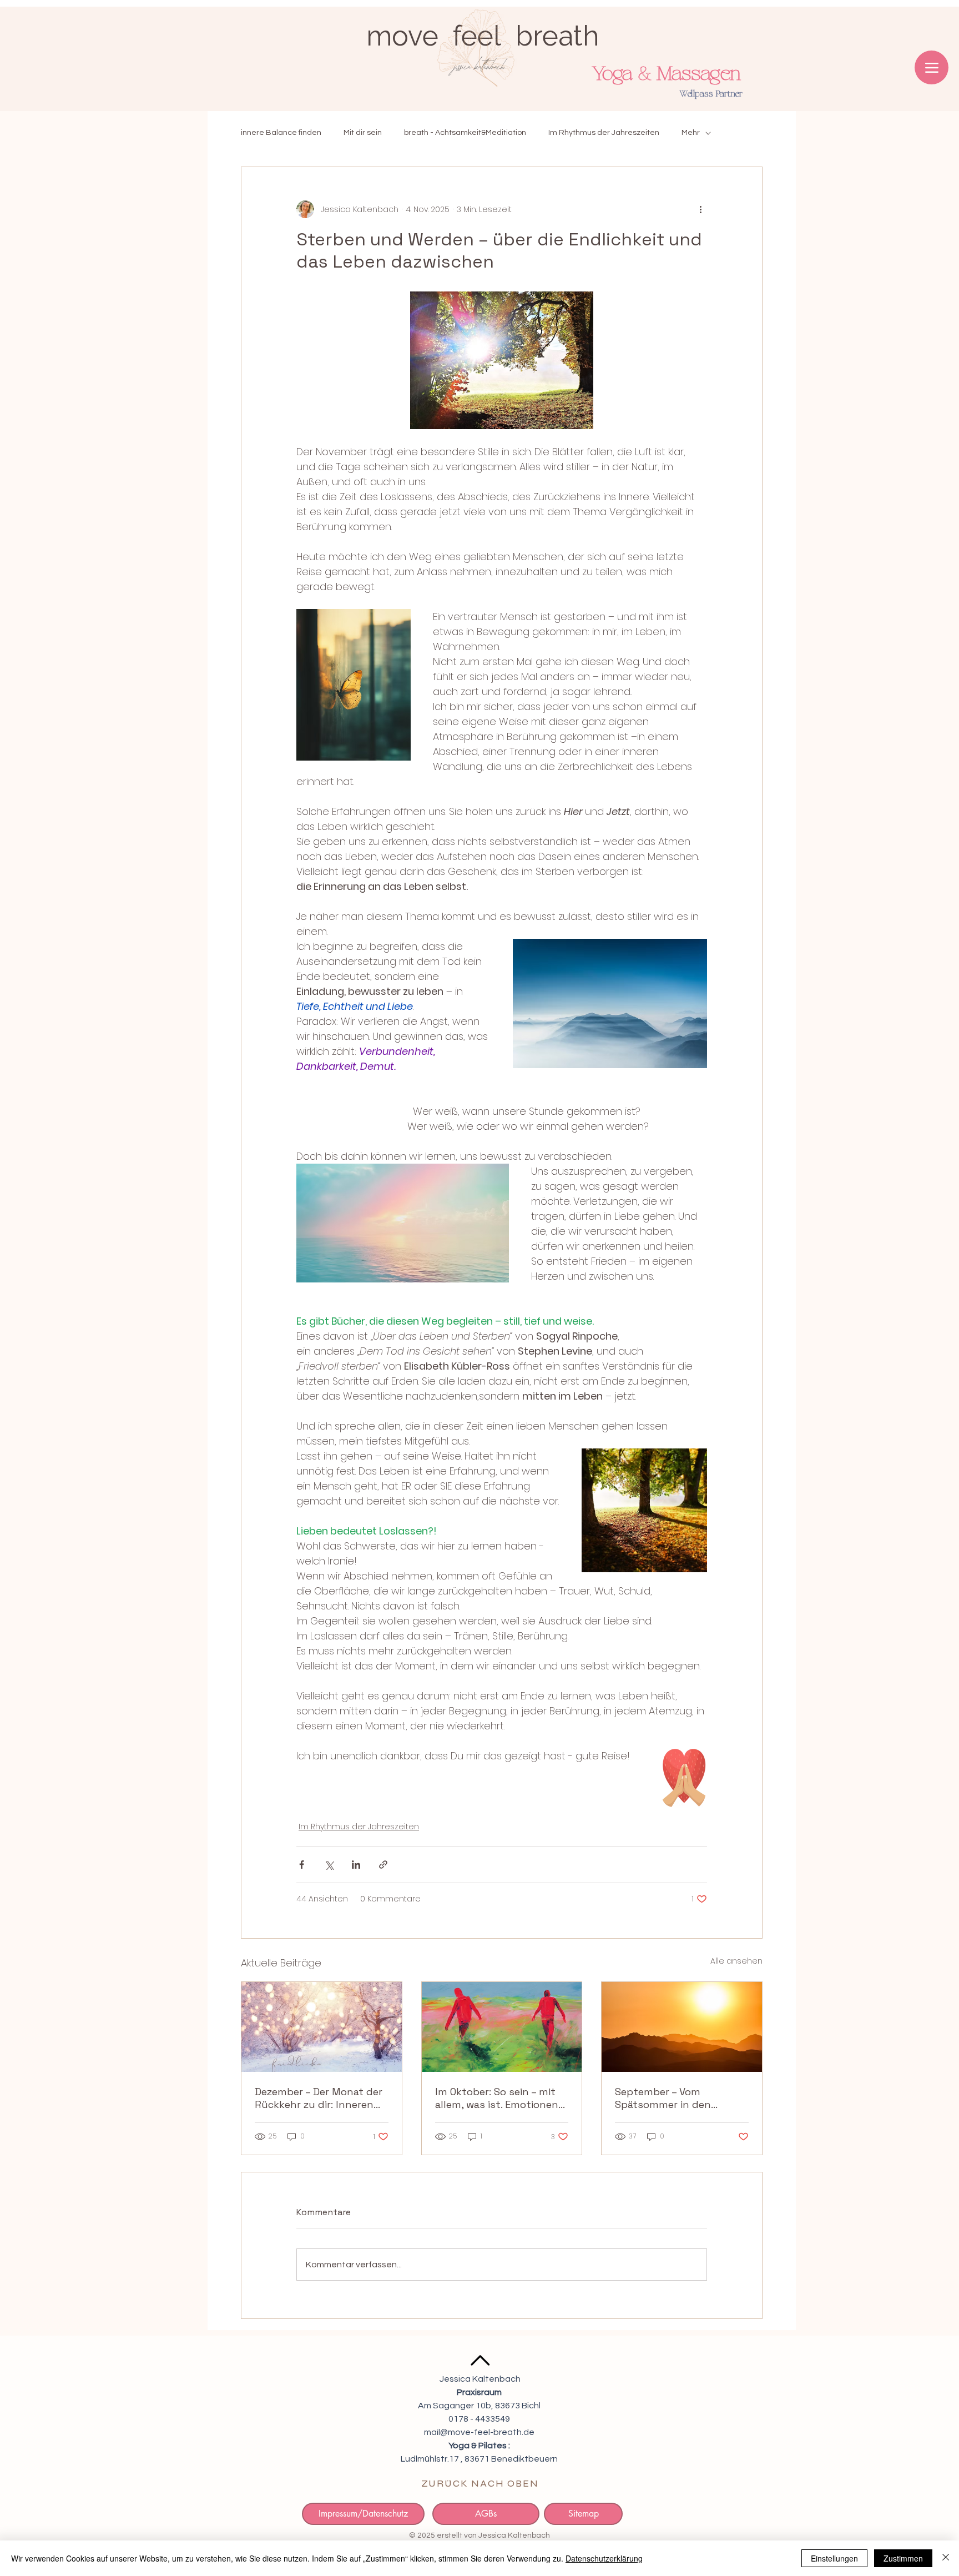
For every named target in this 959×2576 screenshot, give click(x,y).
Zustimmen (903, 2558)
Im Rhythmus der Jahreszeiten (604, 133)
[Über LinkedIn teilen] (356, 1865)
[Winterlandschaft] (322, 2027)
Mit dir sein (363, 133)
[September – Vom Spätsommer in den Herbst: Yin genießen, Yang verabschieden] (682, 2027)
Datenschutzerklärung (604, 2558)
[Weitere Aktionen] (700, 209)
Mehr (691, 133)
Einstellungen (834, 2558)
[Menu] (932, 67)
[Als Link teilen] (383, 1865)
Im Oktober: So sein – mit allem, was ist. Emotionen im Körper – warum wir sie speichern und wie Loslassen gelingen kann (497, 2098)
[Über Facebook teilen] (302, 1865)
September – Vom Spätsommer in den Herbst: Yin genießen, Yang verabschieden (680, 2098)
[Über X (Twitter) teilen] (329, 1865)
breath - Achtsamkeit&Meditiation (465, 133)
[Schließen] (946, 2558)
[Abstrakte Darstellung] (502, 2027)
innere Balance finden (281, 133)
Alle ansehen (736, 1961)
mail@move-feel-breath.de (479, 2432)
